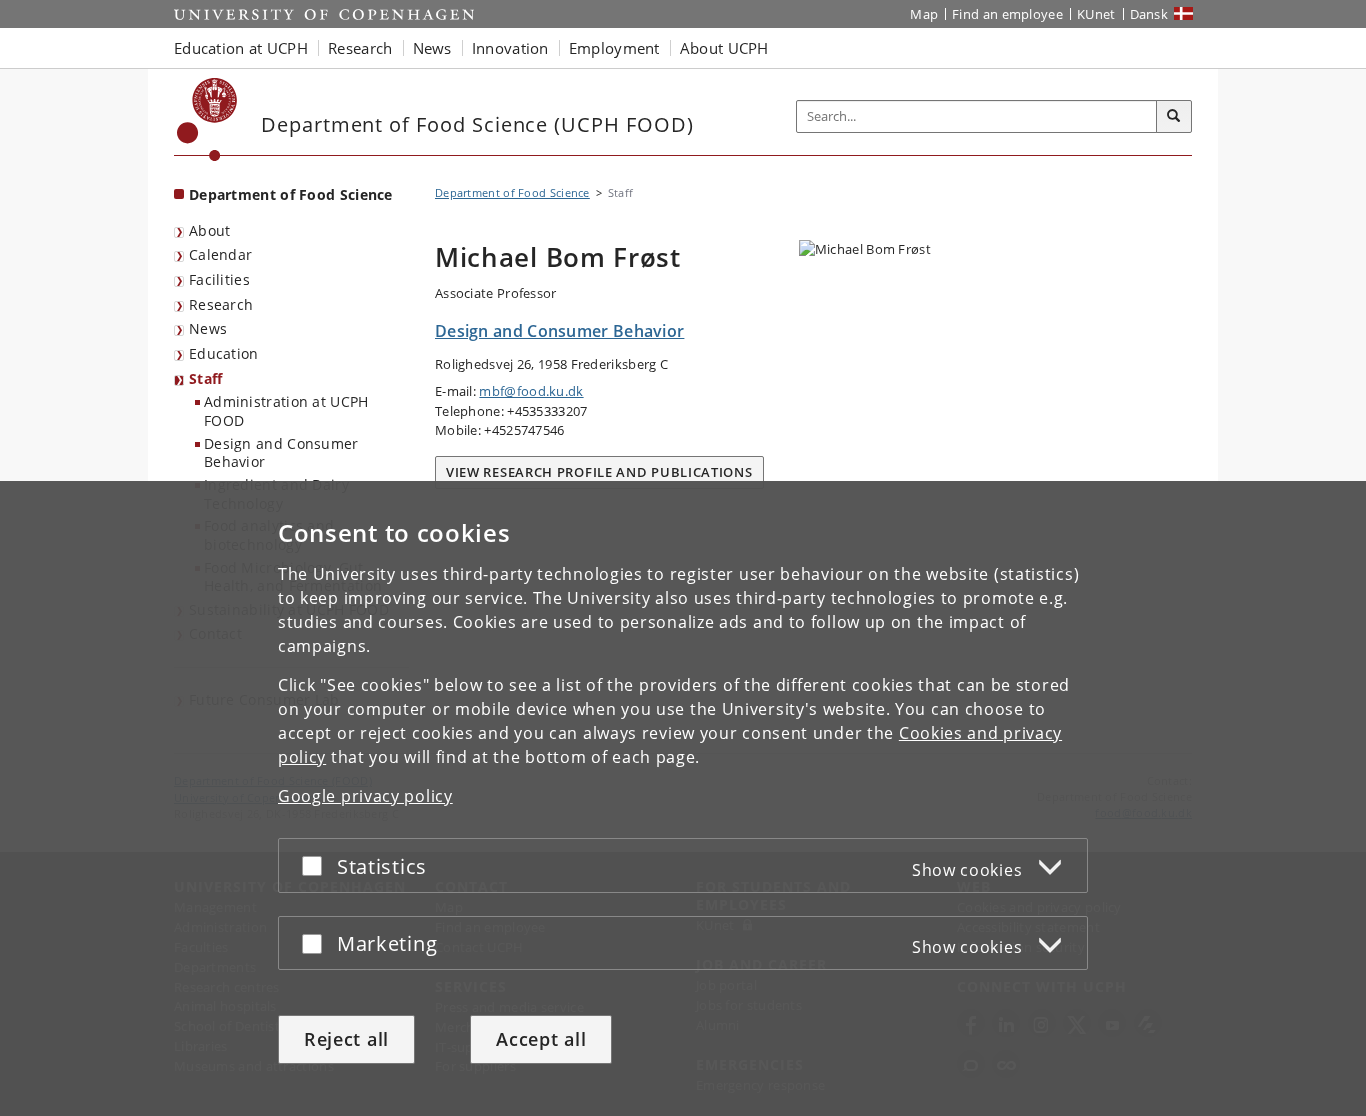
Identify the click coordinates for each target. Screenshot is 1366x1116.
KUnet (1096, 14)
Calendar (220, 254)
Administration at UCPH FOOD (286, 411)
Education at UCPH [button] (241, 48)
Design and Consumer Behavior (281, 453)
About (210, 230)
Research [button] (360, 48)
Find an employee (1007, 14)
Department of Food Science (291, 194)
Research (221, 304)
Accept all (541, 1039)
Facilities (219, 279)
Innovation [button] (510, 48)
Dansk (1149, 14)
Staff (206, 378)
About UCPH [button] (724, 48)
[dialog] (683, 798)
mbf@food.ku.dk (531, 391)
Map (924, 14)
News (208, 328)
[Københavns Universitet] (207, 119)
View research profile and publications (599, 472)
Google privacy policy (365, 796)
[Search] (1174, 117)
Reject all (346, 1039)
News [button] (432, 48)
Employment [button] (614, 48)
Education (224, 353)
